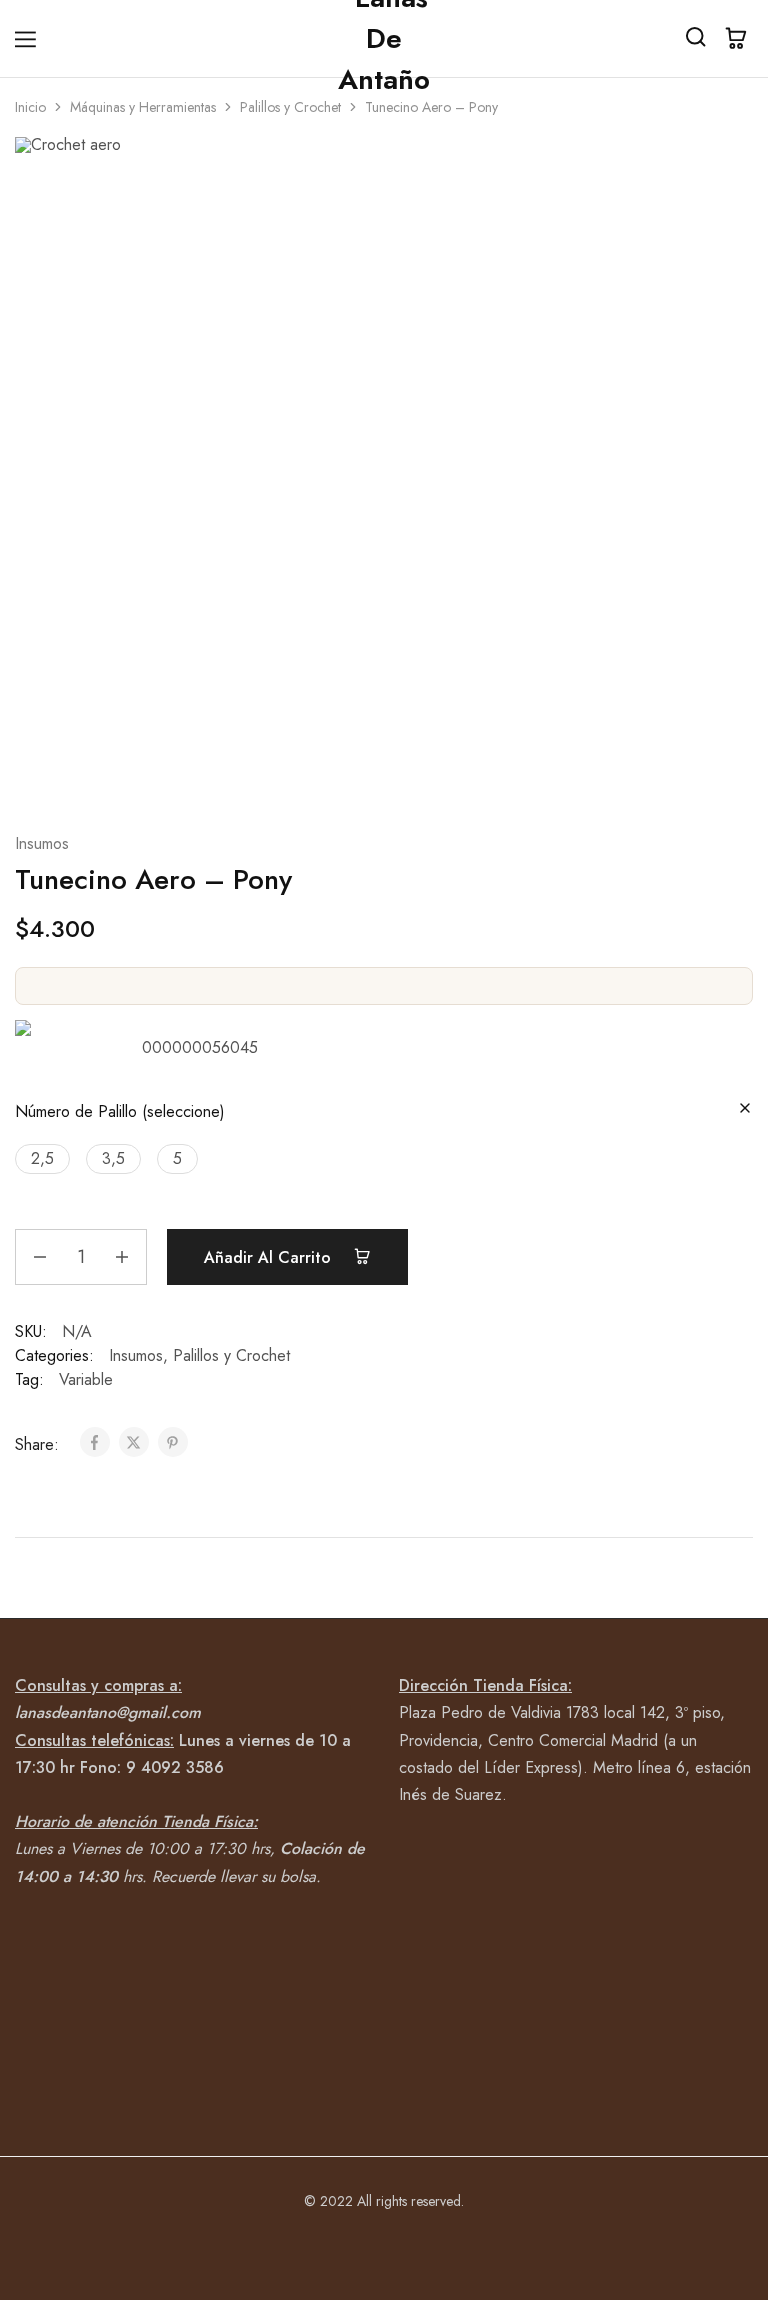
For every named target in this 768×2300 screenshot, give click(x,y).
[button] (42, 1159)
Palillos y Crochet (290, 107)
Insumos (42, 843)
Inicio (30, 107)
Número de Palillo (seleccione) (120, 1111)
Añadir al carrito (270, 1257)
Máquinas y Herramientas (143, 107)
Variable (86, 1379)
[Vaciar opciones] (745, 1109)
